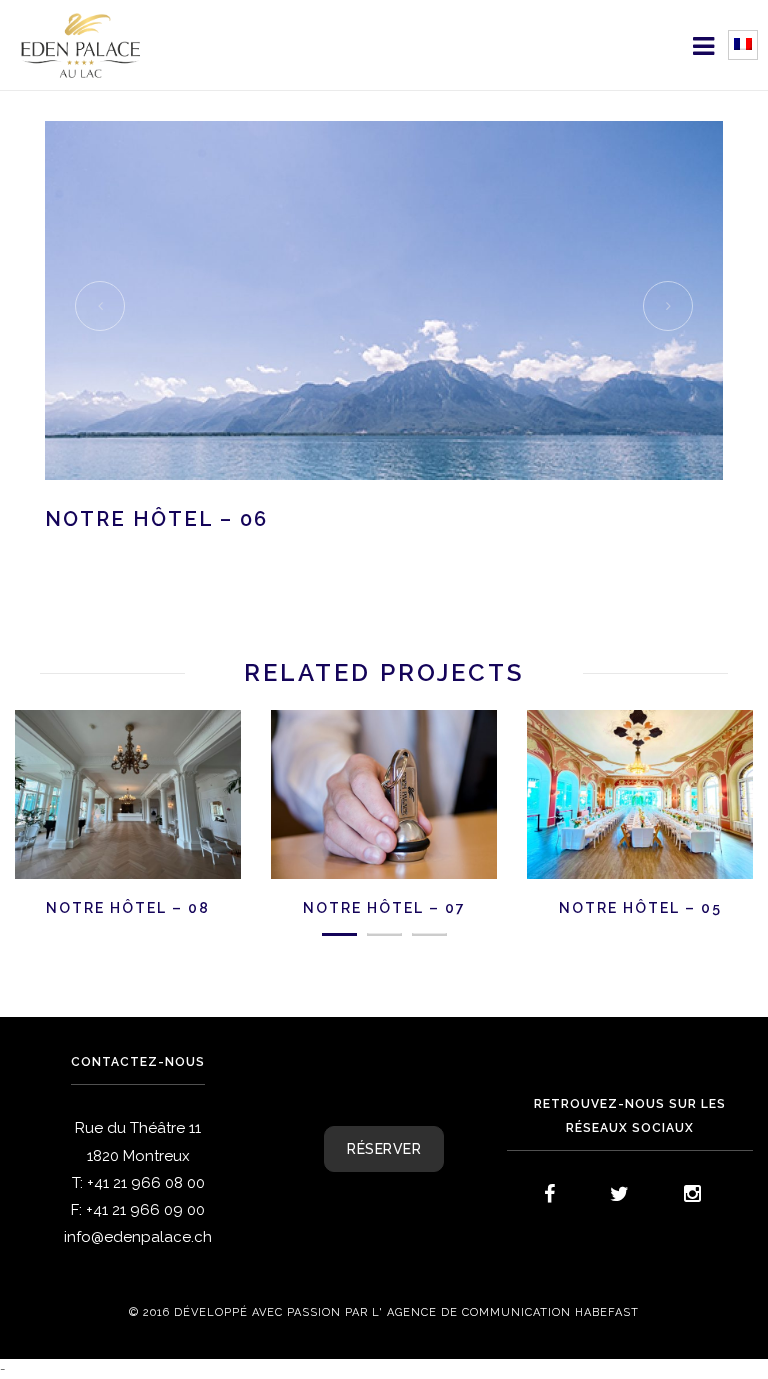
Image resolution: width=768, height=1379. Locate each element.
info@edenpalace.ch (138, 1237)
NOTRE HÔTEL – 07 (384, 908)
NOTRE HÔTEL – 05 (640, 908)
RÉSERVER (384, 1149)
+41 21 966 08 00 (146, 1183)
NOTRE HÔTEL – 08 (128, 908)
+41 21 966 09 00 (145, 1210)
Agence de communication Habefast (513, 1313)
